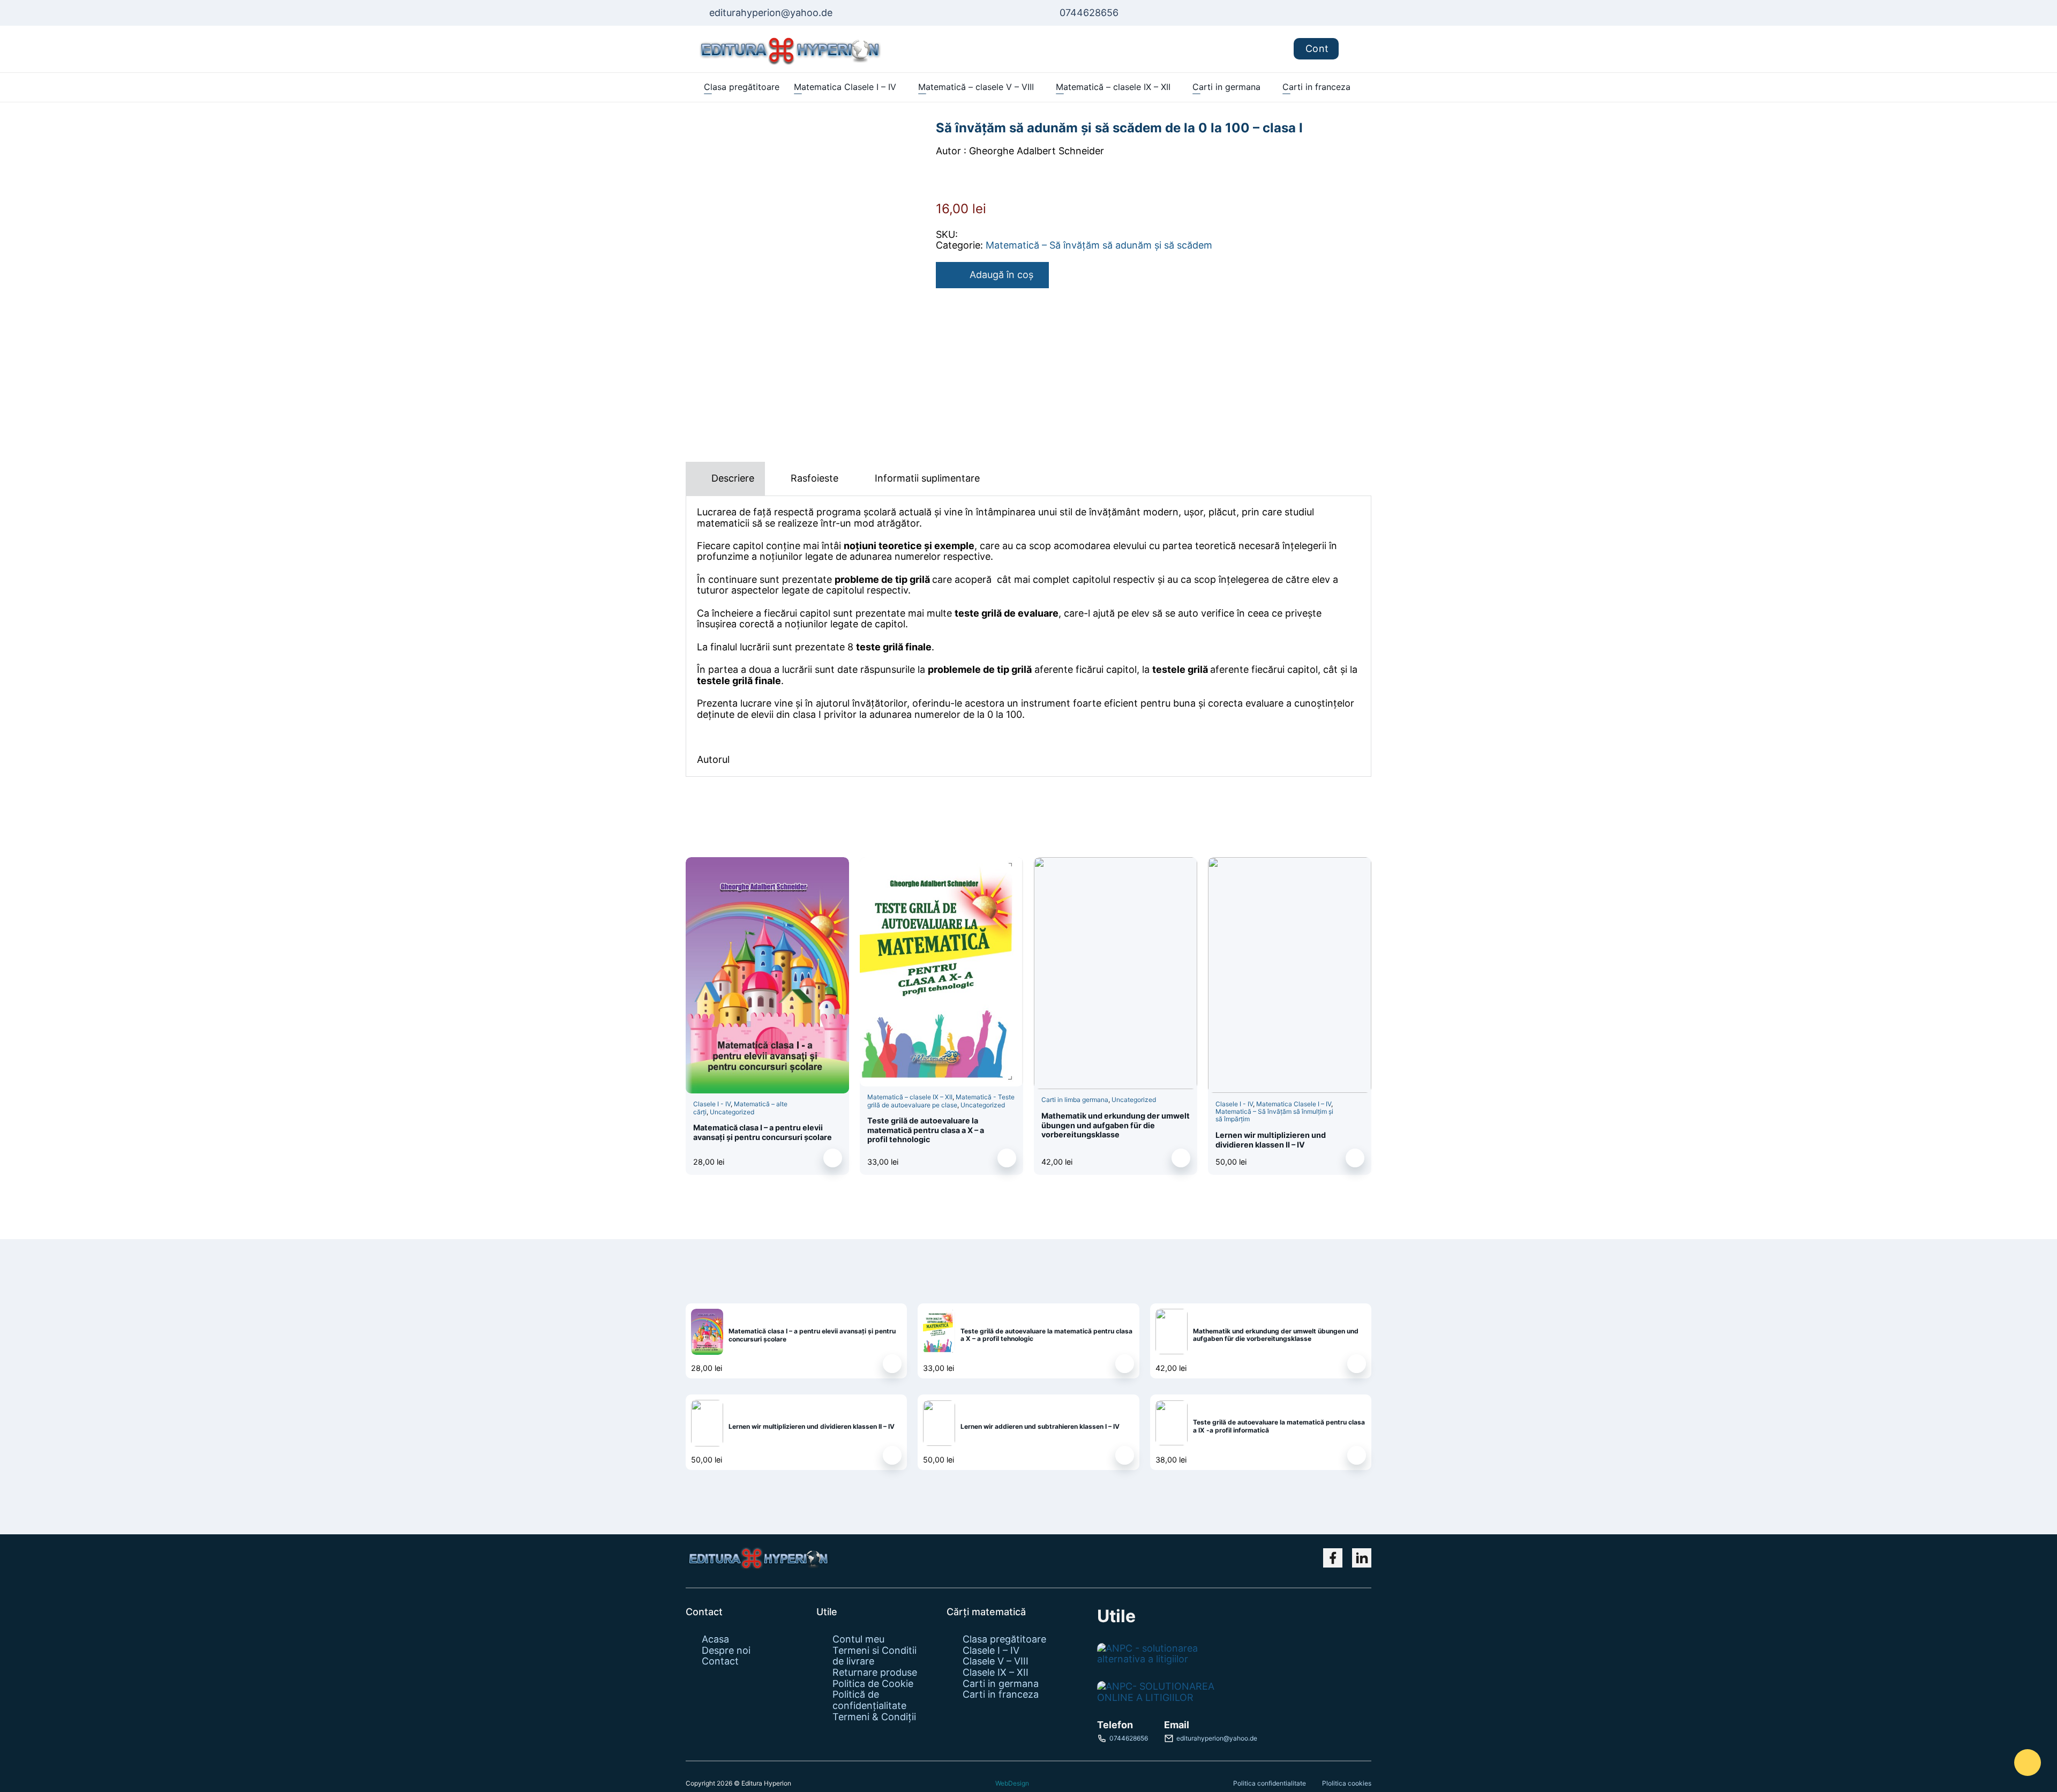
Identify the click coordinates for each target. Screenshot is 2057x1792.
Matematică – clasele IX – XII (1113, 87)
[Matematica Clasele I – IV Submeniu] (901, 87)
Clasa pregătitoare (742, 87)
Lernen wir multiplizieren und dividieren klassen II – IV (1271, 1139)
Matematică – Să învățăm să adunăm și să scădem (1099, 245)
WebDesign (1012, 1783)
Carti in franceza (1316, 87)
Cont (1317, 48)
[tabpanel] (1028, 636)
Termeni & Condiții (874, 1717)
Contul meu (858, 1639)
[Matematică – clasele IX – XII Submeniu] (1176, 87)
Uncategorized (732, 1112)
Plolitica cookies (1347, 1783)
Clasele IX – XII (996, 1673)
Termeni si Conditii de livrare (874, 1656)
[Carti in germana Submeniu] (1266, 87)
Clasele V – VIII (996, 1661)
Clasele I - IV (712, 1104)
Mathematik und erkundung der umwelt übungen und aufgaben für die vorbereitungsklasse (1116, 1125)
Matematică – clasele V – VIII (976, 87)
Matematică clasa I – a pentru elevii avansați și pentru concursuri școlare (763, 1132)
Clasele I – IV (991, 1651)
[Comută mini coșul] (1355, 49)
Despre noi (726, 1651)
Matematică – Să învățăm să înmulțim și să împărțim (1274, 1115)
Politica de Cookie (873, 1684)
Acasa (715, 1639)
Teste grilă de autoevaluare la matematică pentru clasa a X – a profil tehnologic (926, 1130)
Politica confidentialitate (1270, 1783)
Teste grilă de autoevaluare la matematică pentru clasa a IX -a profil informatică (1279, 1426)
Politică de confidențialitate (869, 1700)
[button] (833, 1158)
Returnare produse (875, 1673)
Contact (720, 1661)
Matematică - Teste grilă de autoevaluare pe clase (941, 1101)
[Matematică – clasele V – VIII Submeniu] (1039, 87)
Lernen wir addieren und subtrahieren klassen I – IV (1040, 1426)
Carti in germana (1226, 87)
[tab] (725, 479)
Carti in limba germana (1075, 1100)
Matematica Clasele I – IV (845, 87)
